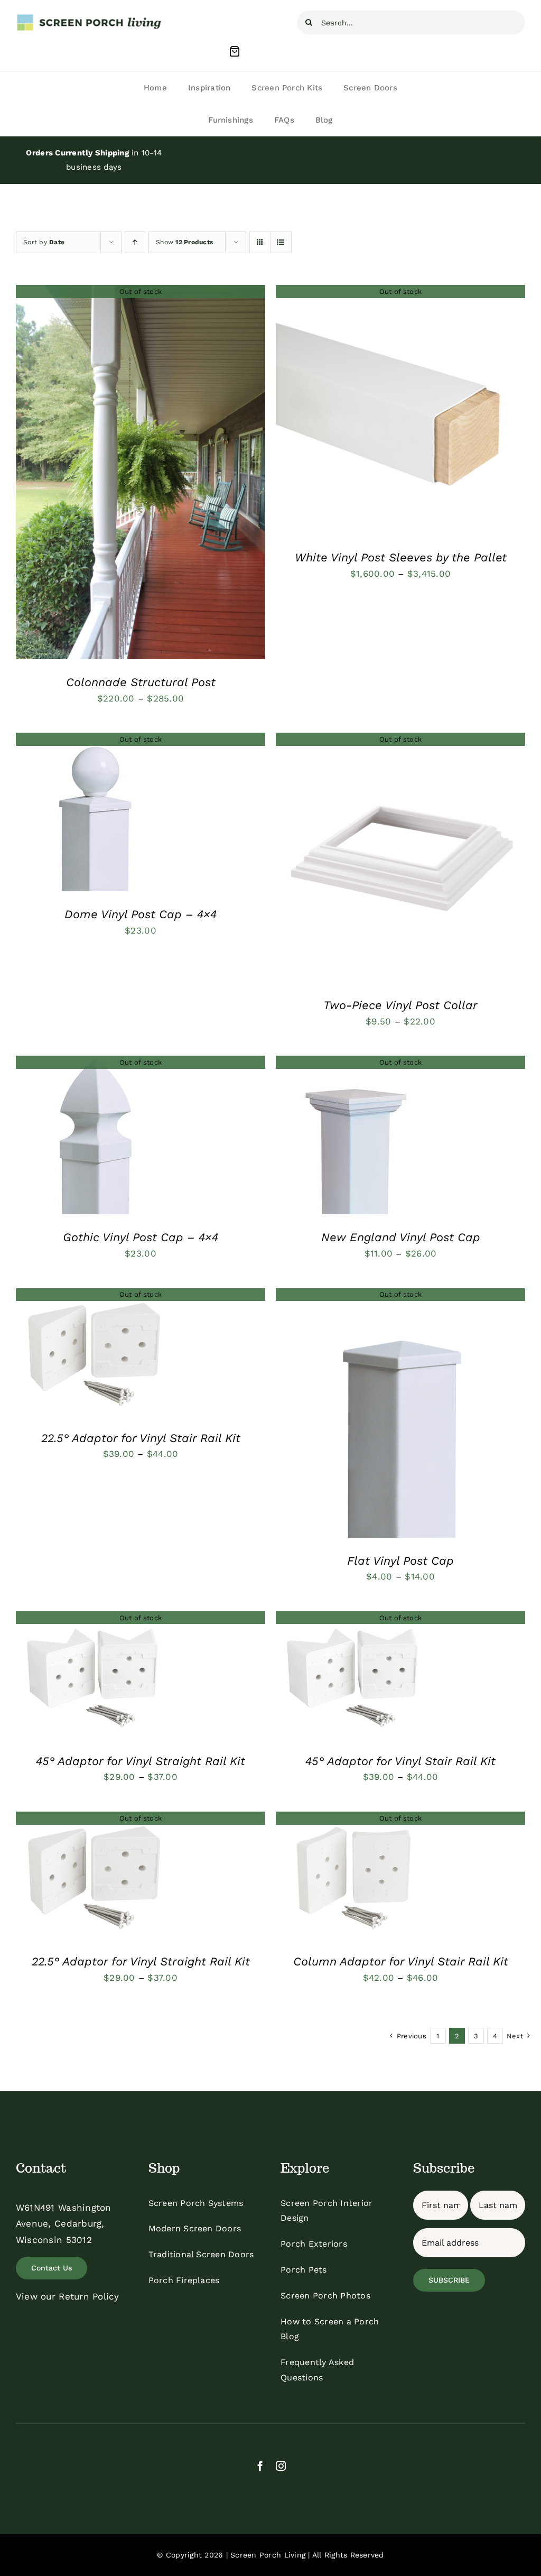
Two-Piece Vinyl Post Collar (400, 1005)
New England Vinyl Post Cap (401, 1237)
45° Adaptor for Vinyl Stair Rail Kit (400, 1761)
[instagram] (281, 2466)
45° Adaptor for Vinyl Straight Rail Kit (141, 1761)
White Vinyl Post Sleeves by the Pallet (401, 557)
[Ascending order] (135, 242)
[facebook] (260, 2466)
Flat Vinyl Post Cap (400, 1561)
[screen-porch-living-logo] (90, 17)
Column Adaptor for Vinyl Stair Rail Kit (401, 1961)
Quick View (141, 475)
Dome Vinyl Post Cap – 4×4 (141, 914)
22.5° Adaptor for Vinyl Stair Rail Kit (141, 1438)
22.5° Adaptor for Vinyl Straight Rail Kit (141, 1961)
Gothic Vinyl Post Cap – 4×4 (141, 1237)
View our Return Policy (68, 2296)
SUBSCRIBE (449, 2280)
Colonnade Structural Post (141, 682)
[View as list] (281, 242)
